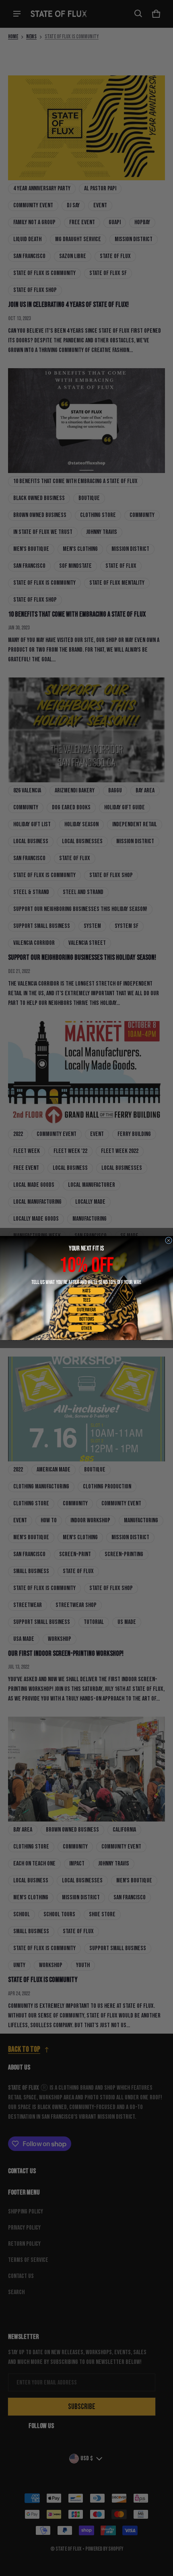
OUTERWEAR (86, 1310)
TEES (87, 1300)
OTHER (86, 1328)
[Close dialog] (169, 1240)
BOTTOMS (87, 1319)
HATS (86, 1291)
